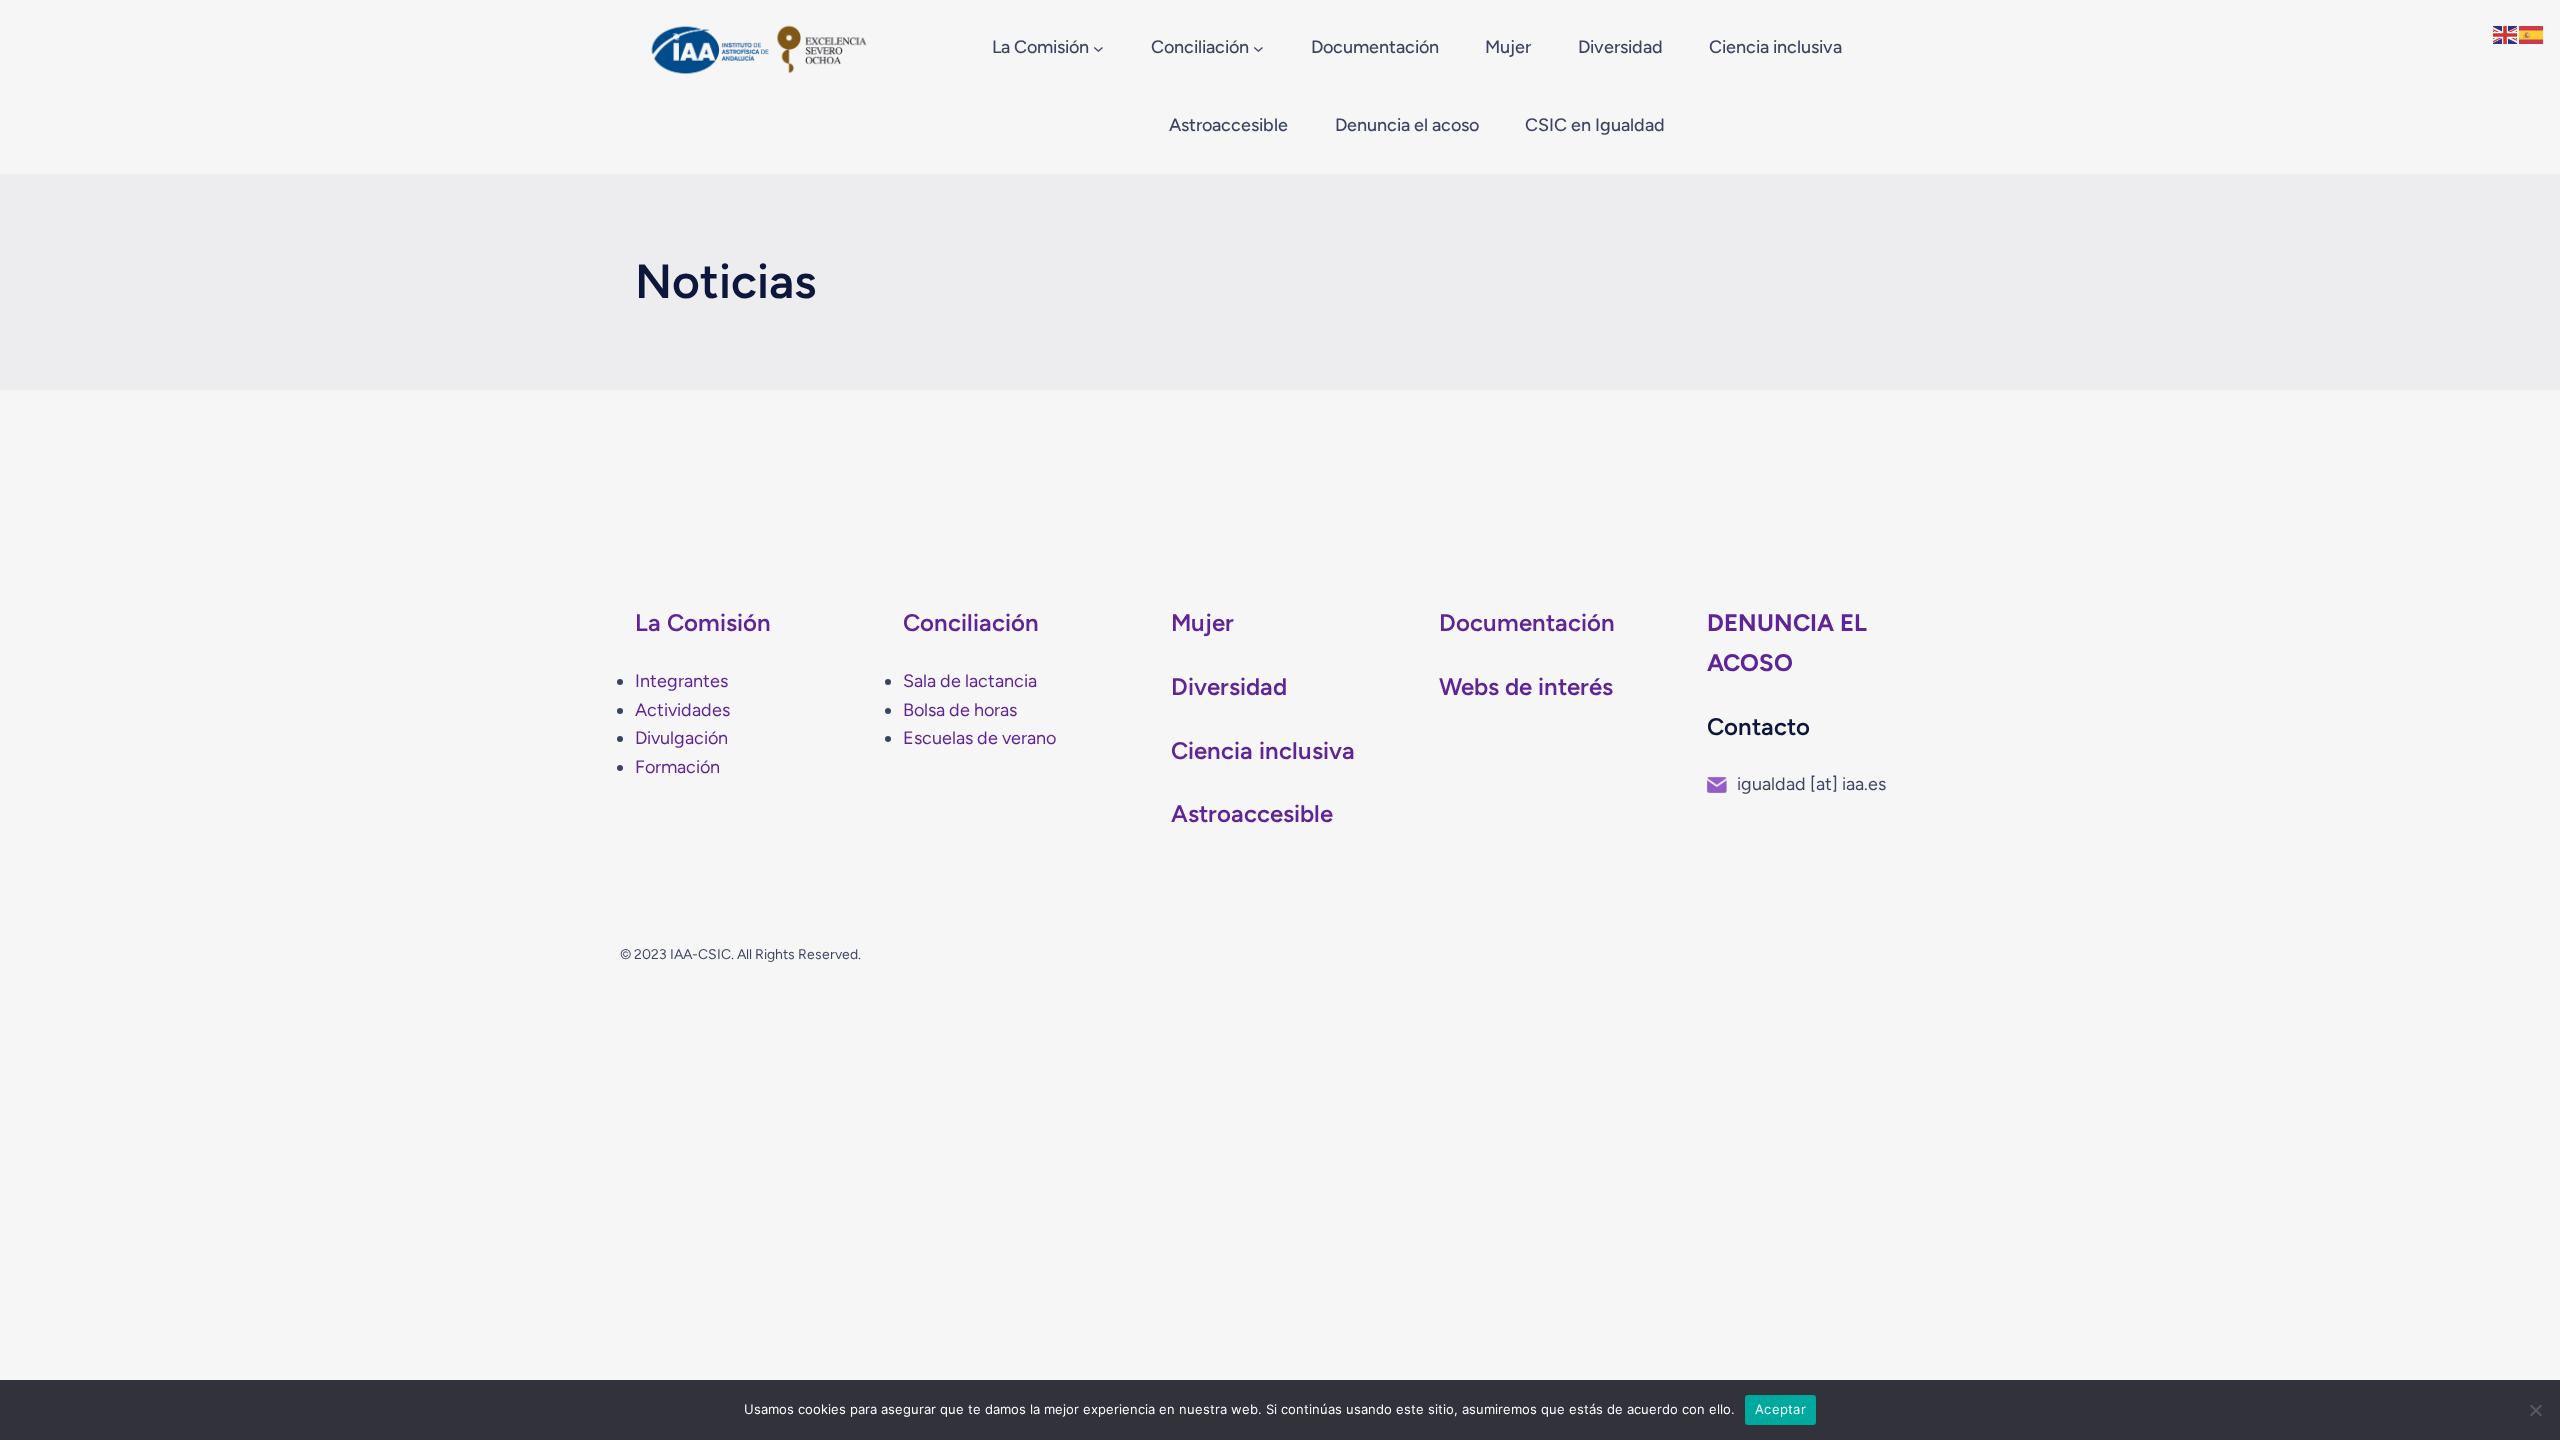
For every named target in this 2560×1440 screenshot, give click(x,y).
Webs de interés (1526, 686)
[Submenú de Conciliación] (1258, 48)
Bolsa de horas (960, 710)
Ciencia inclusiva (1263, 750)
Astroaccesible (1252, 813)
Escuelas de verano (979, 738)
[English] (2506, 32)
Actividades (682, 710)
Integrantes (681, 681)
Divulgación (681, 738)
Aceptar (1780, 1409)
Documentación (1527, 622)
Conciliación (971, 622)
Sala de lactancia (970, 681)
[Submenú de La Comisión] (1098, 48)
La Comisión (703, 622)
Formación (677, 767)
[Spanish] (2532, 32)
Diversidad (1229, 686)
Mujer (1202, 622)
